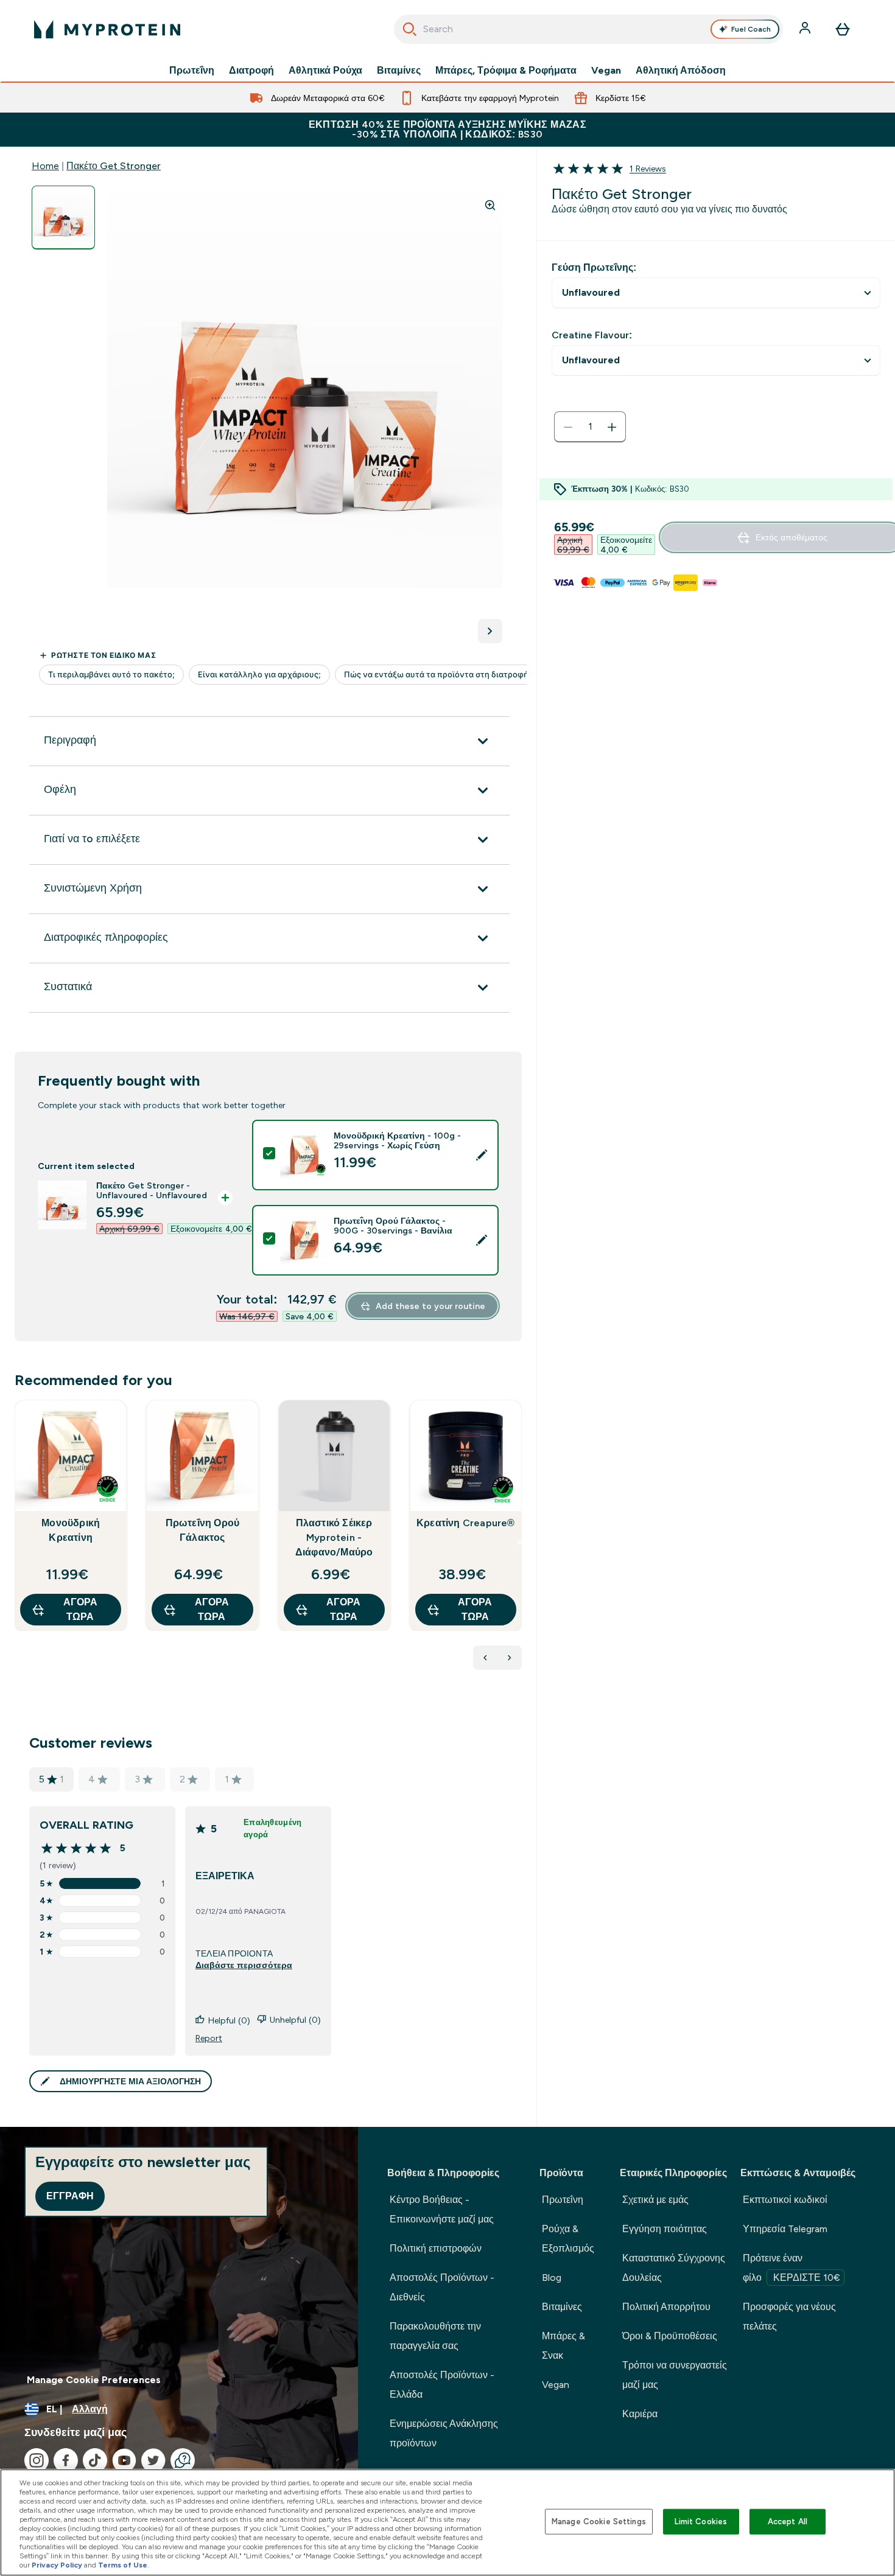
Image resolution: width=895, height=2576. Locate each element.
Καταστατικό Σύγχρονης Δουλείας (674, 2268)
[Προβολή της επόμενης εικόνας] (490, 631)
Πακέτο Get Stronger (114, 166)
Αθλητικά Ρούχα (325, 71)
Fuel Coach (751, 29)
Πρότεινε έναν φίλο (791, 2268)
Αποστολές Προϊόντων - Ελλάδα (442, 2385)
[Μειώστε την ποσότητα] (568, 427)
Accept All (788, 2522)
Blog (552, 2278)
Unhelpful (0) (295, 2020)
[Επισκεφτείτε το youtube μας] (124, 2460)
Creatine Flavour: (592, 335)
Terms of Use (123, 2565)
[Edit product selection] (482, 1155)
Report (209, 2038)
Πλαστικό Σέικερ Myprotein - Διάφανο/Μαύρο (334, 1538)
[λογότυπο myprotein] (107, 29)
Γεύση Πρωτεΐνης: (594, 267)
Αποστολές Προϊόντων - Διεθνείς (442, 2287)
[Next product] (510, 1658)
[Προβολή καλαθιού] (843, 29)
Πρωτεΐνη (192, 71)
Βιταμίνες (399, 71)
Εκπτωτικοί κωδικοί (785, 2200)
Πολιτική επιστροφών (436, 2248)
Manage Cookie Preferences (94, 2380)
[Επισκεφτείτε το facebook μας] (66, 2460)
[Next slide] (519, 1542)
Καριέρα (640, 2414)
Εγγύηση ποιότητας (665, 2229)
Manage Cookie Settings (599, 2522)
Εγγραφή (70, 2196)
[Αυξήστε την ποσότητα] (612, 427)
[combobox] (588, 29)
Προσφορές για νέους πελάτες (789, 2316)
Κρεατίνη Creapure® (466, 1523)
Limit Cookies (701, 2522)
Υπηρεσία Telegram (785, 2229)
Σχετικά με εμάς (655, 2200)
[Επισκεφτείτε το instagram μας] (37, 2460)
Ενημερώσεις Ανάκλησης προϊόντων (444, 2433)
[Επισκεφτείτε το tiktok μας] (95, 2460)
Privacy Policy (57, 2565)
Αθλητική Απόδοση (681, 71)
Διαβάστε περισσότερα (244, 1965)
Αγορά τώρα (80, 1609)
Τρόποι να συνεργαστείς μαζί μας (675, 2375)
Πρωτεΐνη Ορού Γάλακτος (203, 1530)
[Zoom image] (490, 205)
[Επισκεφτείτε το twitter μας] (153, 2460)
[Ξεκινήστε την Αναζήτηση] (410, 29)
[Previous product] (485, 1658)
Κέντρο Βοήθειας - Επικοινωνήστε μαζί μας (442, 2209)
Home (45, 166)
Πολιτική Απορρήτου (666, 2307)
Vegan (606, 71)
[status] (590, 427)
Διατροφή (251, 71)
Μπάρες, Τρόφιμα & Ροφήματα (506, 71)
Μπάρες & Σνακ (563, 2346)
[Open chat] (183, 2460)
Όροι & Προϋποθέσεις (670, 2336)
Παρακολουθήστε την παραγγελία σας (435, 2336)
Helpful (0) (229, 2020)
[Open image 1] (63, 218)
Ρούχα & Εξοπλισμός (568, 2239)
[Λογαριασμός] (806, 29)
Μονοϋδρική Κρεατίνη (71, 1530)
